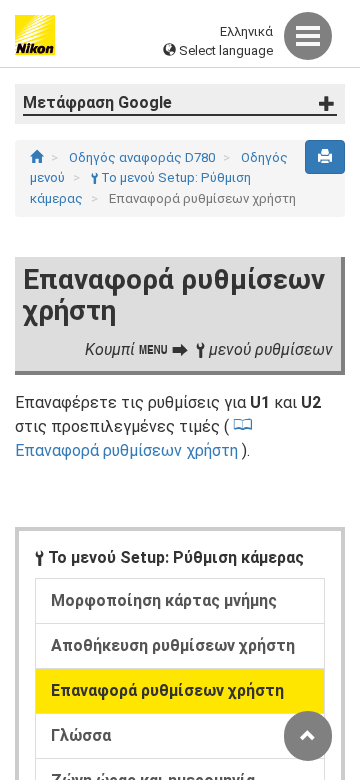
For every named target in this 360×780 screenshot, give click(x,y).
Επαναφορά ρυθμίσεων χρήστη (167, 690)
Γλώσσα (81, 735)
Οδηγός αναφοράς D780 (143, 157)
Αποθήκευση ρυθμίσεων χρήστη (173, 645)
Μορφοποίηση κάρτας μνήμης (164, 600)
